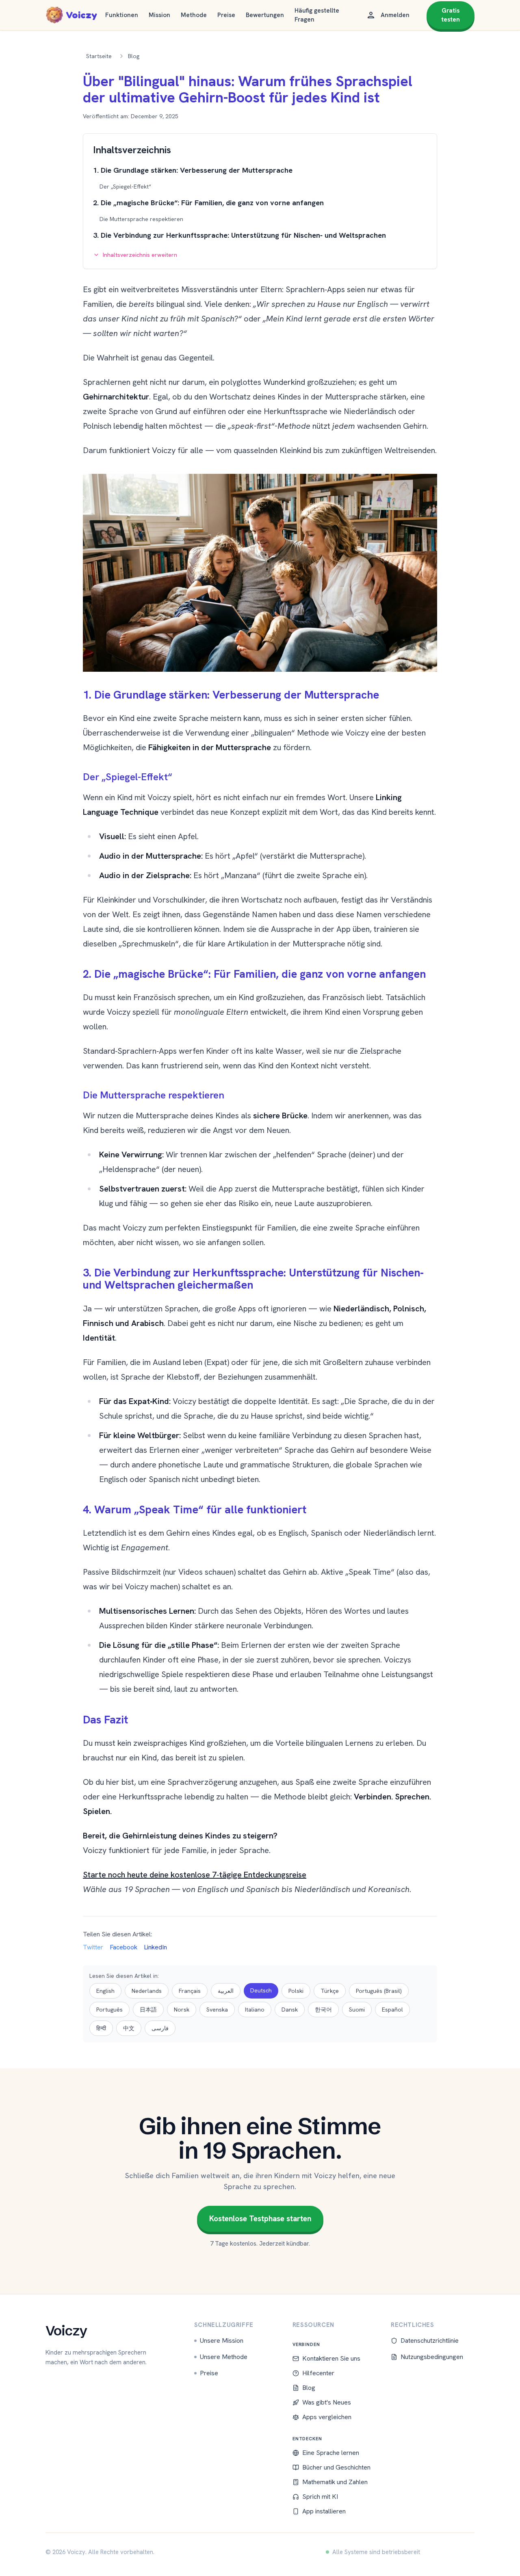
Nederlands (147, 1991)
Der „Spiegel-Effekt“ (125, 187)
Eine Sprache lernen (331, 2453)
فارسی (160, 2028)
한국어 (323, 2010)
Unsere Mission (222, 2341)
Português (109, 2010)
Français (190, 1991)
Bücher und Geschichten (336, 2467)
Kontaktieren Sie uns (331, 2358)
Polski (296, 1991)
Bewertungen (265, 15)
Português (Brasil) (379, 1991)
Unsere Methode (224, 2357)
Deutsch (261, 1990)
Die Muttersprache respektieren (141, 219)
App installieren (324, 2511)
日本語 (148, 2010)
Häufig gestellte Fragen (317, 15)
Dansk (290, 2010)
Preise (226, 15)
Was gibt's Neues (327, 2402)
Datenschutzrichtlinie (430, 2341)
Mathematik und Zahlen (335, 2482)
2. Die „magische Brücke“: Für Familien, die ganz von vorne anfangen (208, 203)
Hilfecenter (318, 2373)
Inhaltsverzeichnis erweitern (140, 255)
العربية (226, 1991)
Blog (309, 2388)
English (105, 1991)
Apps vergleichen (327, 2417)
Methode (194, 15)
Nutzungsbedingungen (432, 2357)
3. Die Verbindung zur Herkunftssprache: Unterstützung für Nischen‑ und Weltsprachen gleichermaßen (239, 241)
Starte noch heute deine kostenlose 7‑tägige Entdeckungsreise (195, 1875)
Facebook (123, 1947)
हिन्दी (101, 2028)
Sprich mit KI (320, 2497)
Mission (159, 15)
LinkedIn (155, 1947)
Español (392, 2010)
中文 (129, 2028)
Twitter (93, 1947)
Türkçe (330, 1991)
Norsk (182, 2010)
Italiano (255, 2010)
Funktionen (122, 15)
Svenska (217, 2010)
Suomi (357, 2010)
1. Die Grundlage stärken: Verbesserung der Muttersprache (193, 170)
